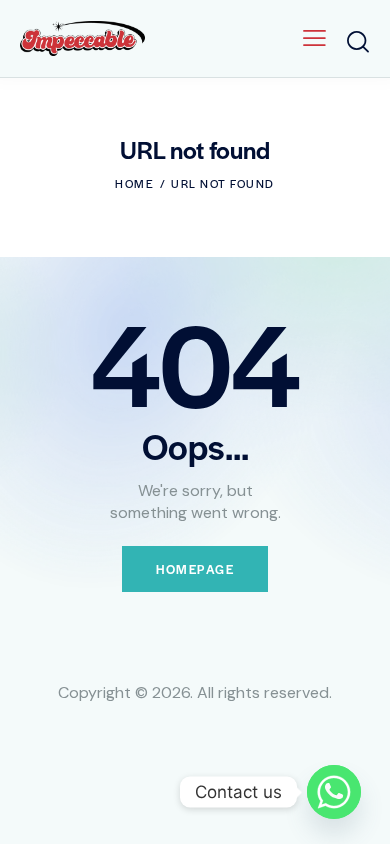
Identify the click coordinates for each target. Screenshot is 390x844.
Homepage (195, 569)
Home (134, 183)
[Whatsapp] (334, 792)
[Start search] (358, 41)
